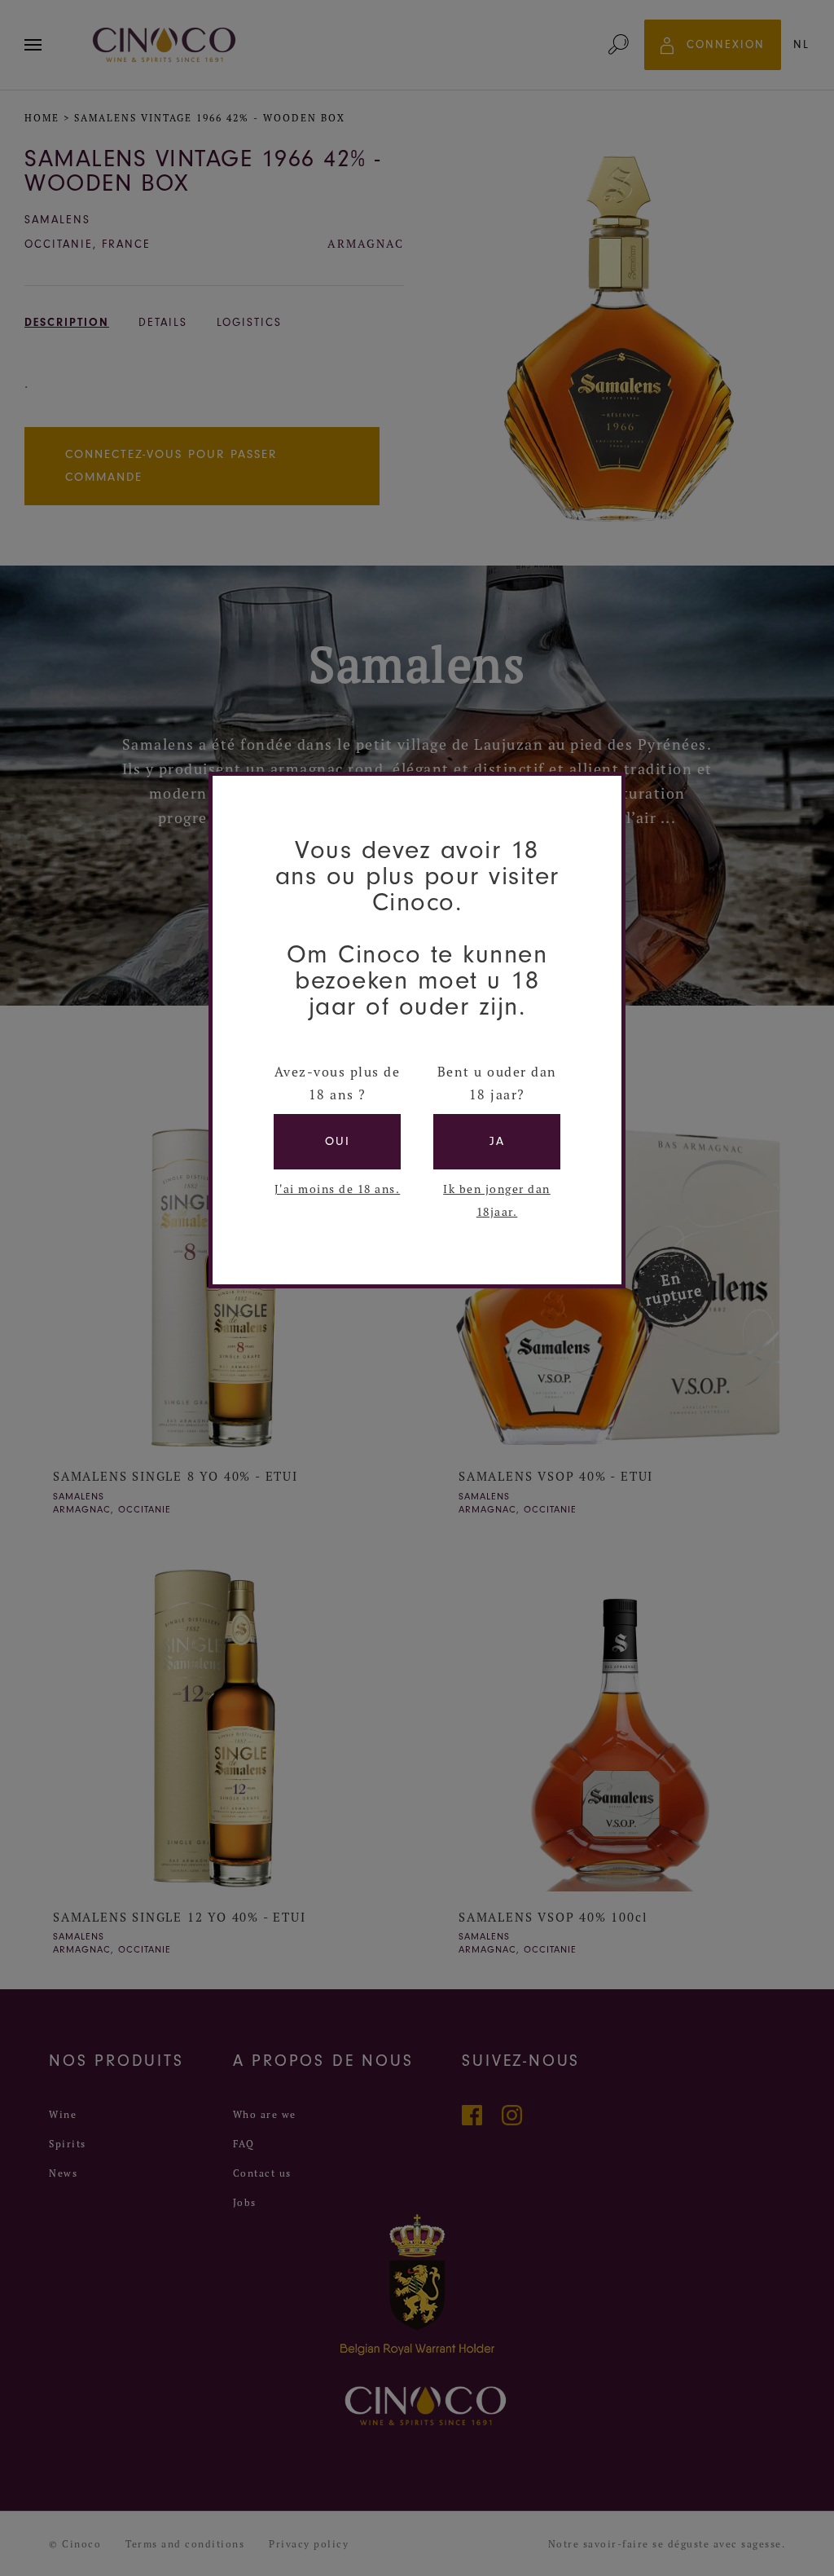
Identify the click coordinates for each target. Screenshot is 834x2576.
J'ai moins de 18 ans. (338, 1189)
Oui (338, 1141)
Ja (497, 1141)
